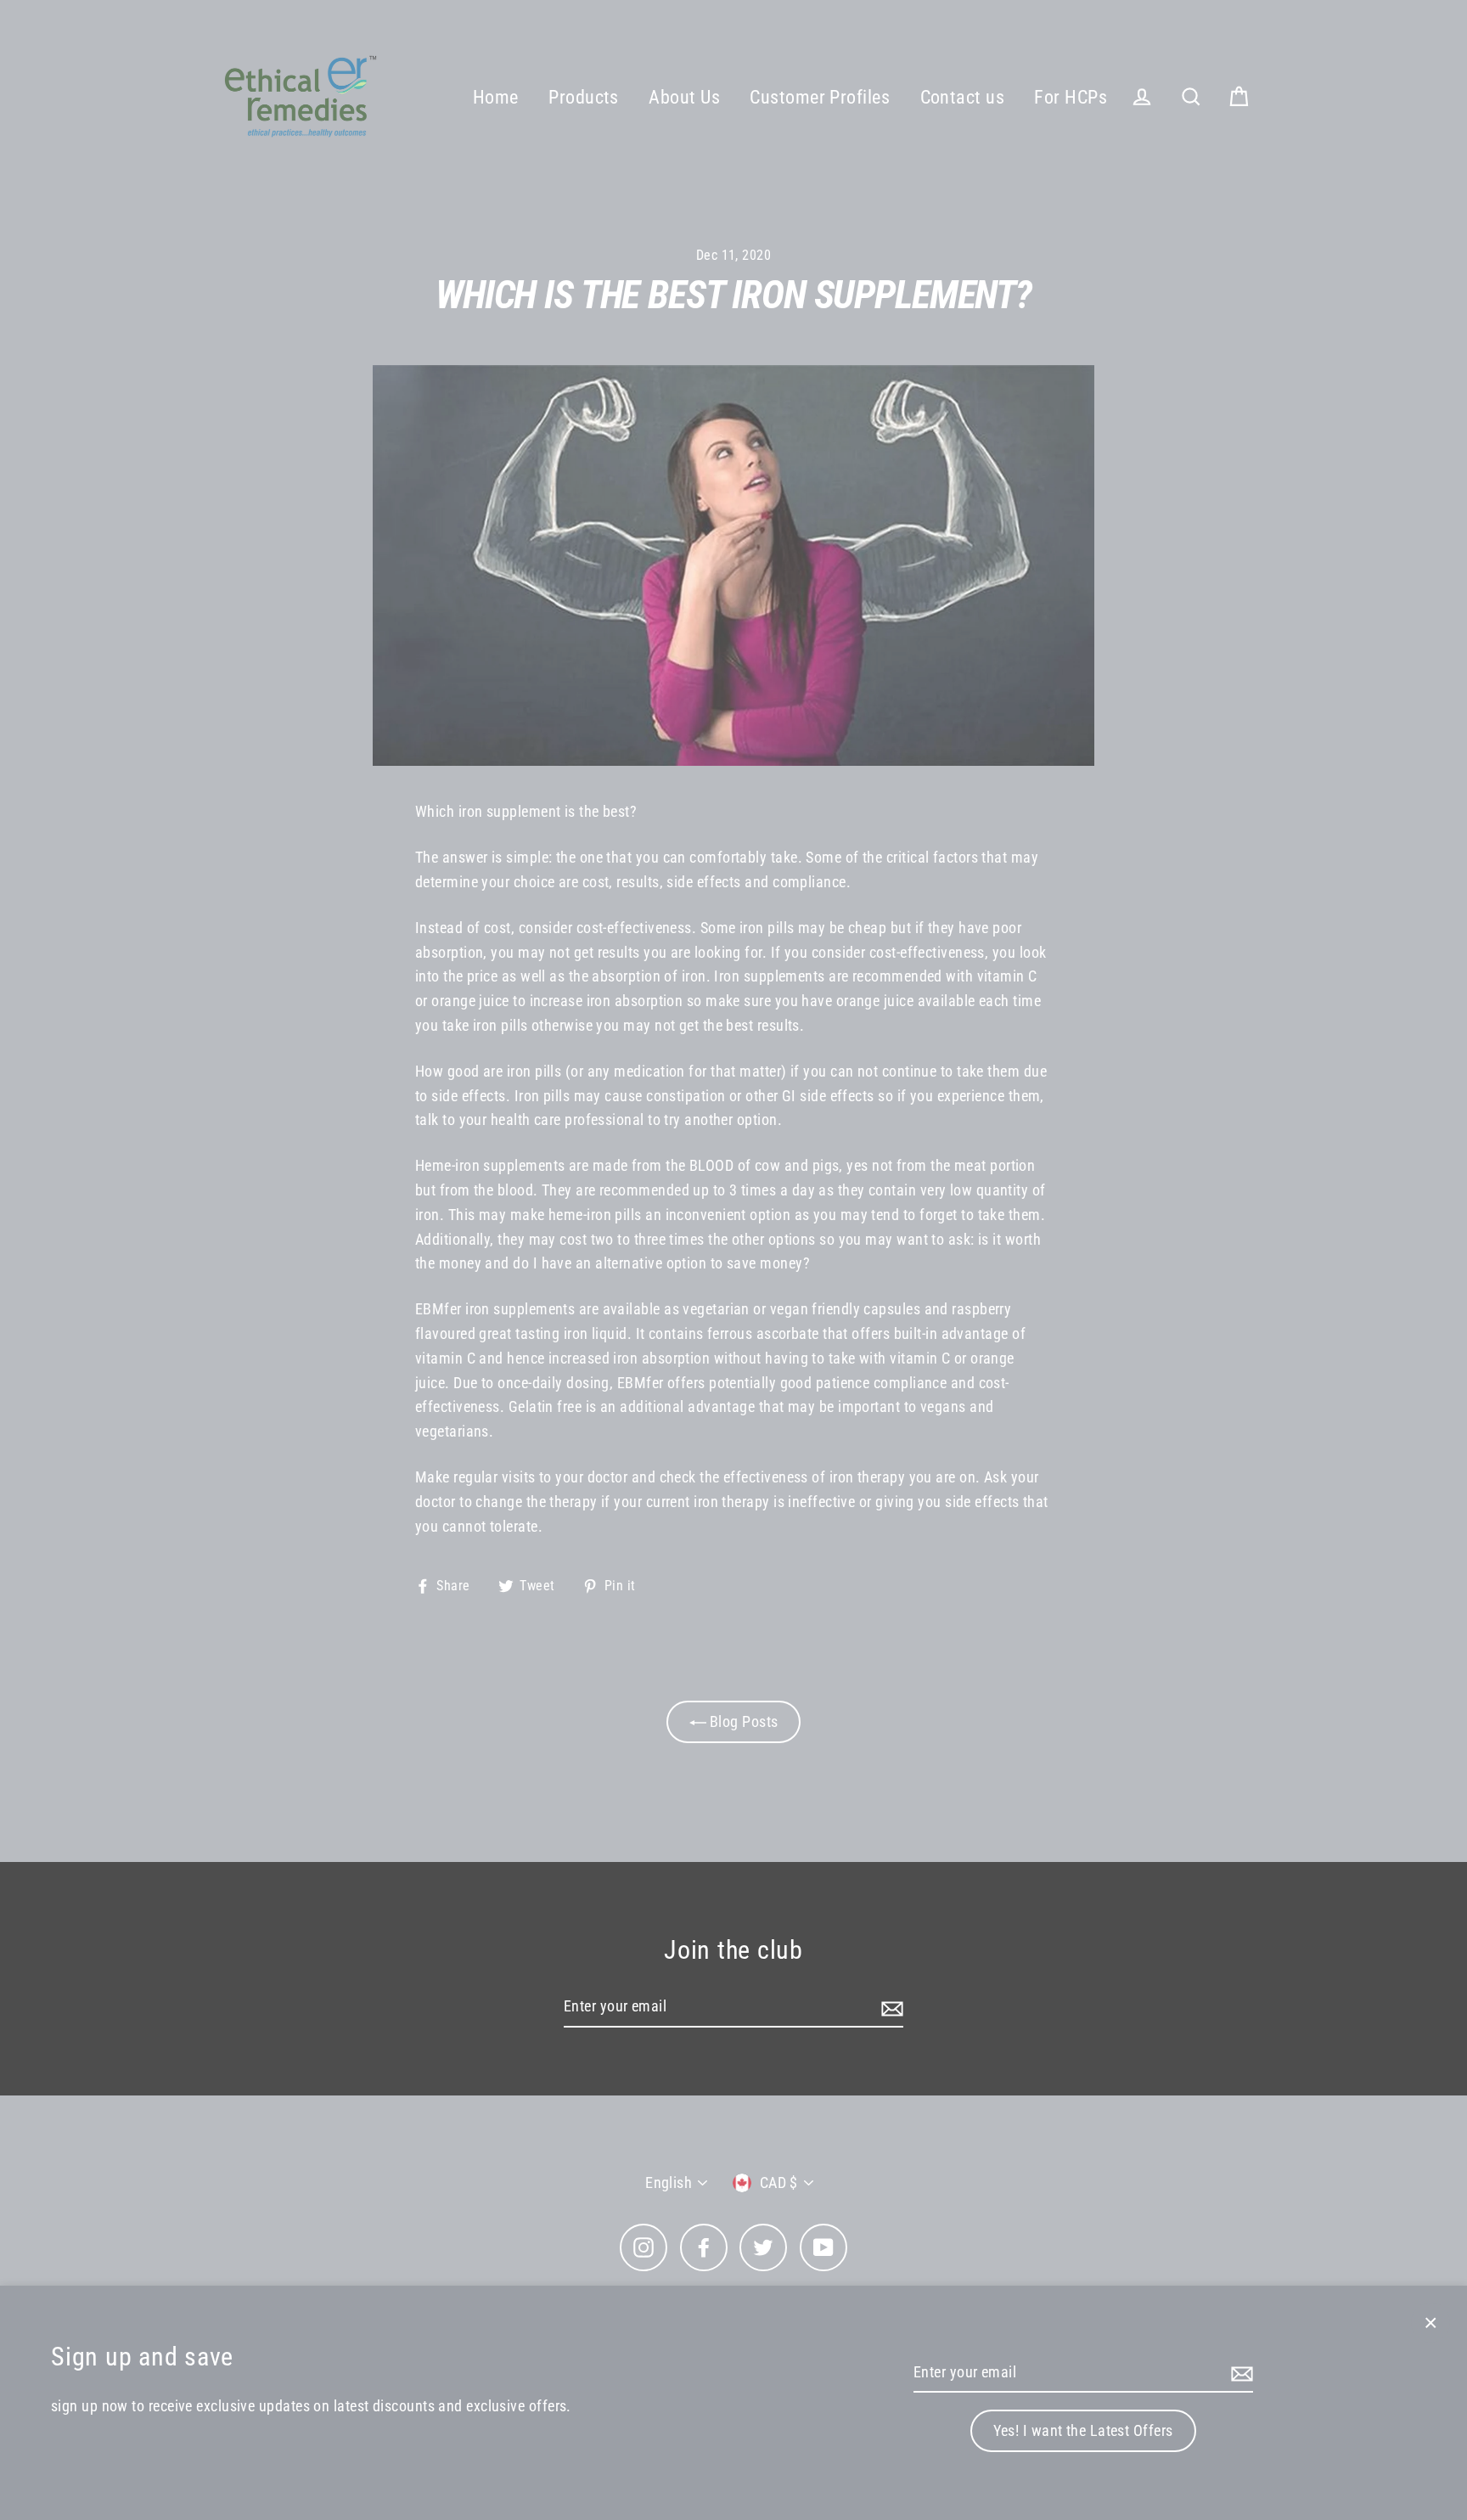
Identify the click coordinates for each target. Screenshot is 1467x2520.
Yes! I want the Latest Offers (1083, 2430)
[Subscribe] (1239, 2374)
